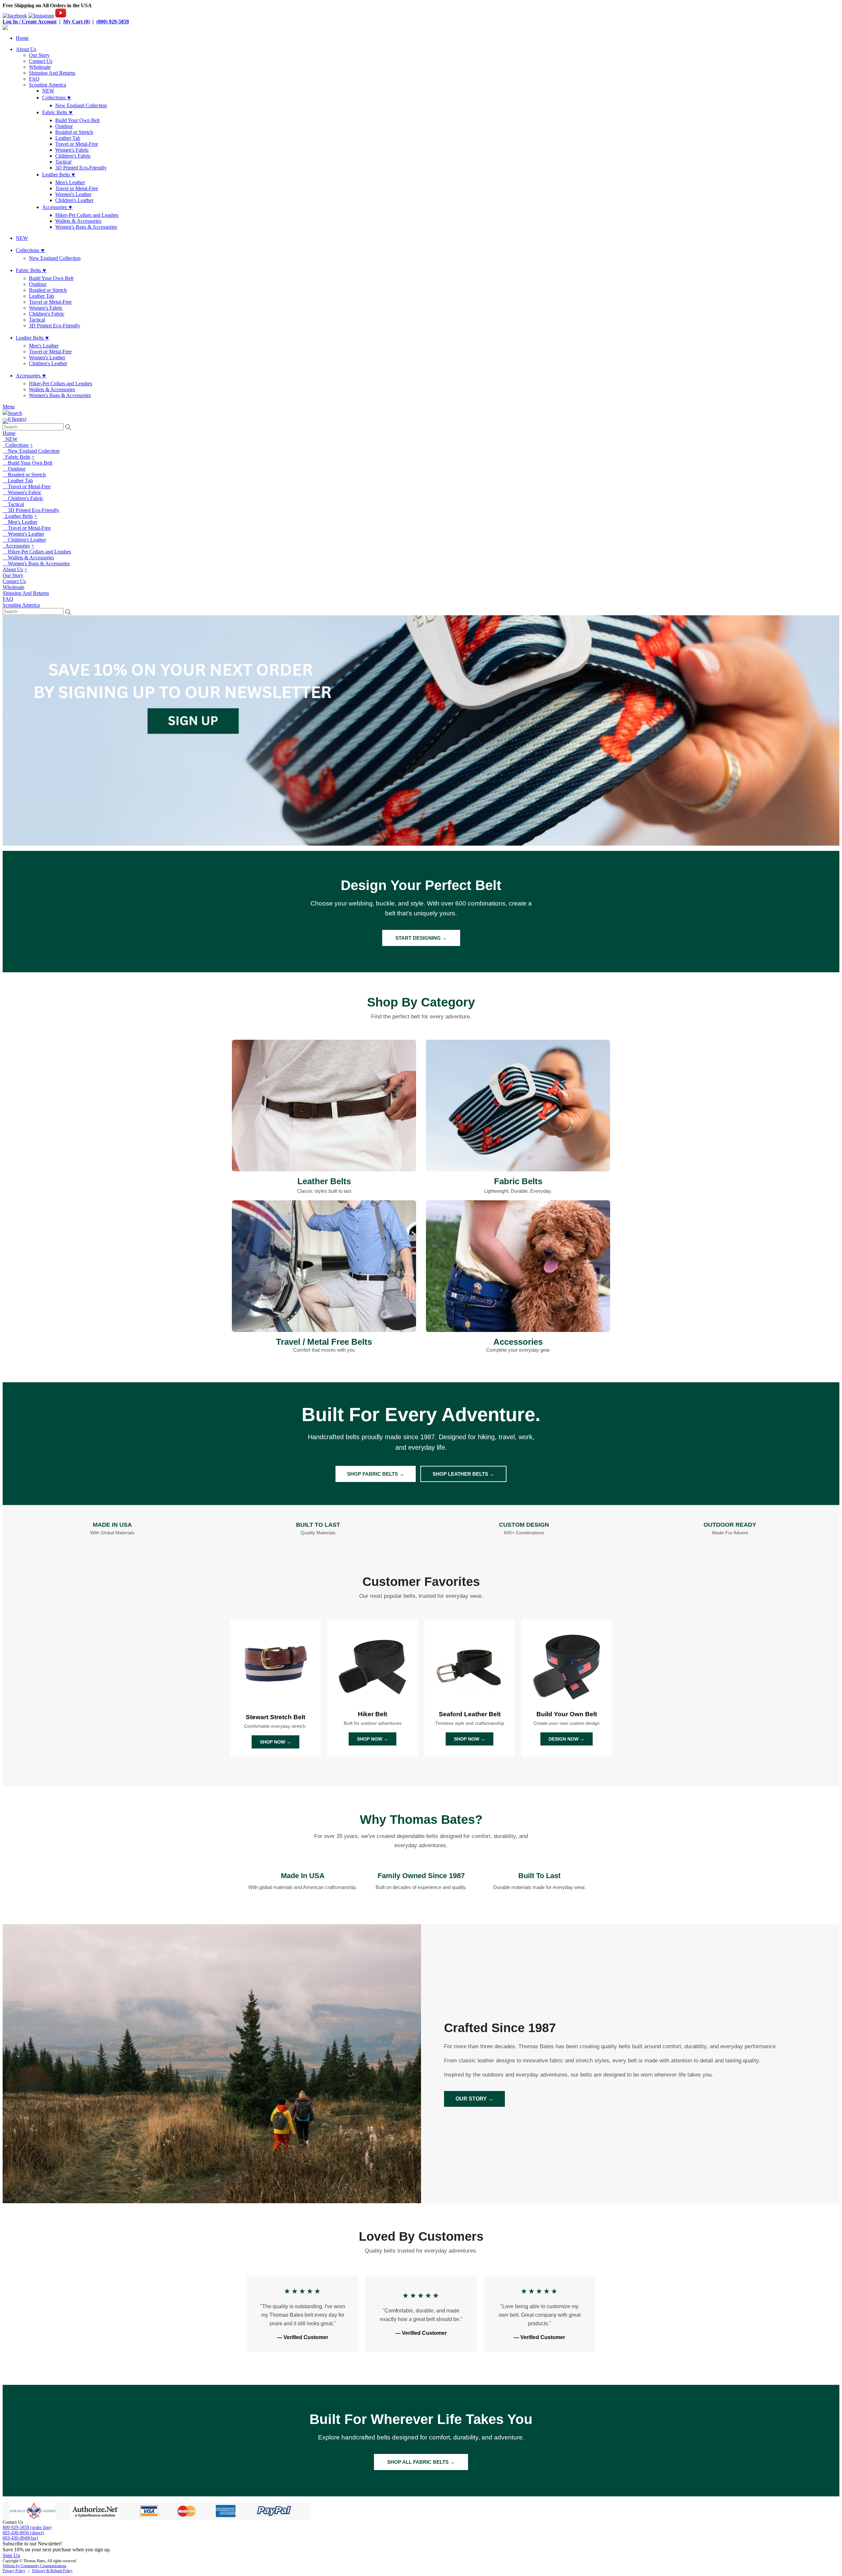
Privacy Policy (14, 2571)
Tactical (63, 162)
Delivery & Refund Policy (52, 2571)
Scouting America (48, 85)
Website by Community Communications (35, 2566)
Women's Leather (73, 194)
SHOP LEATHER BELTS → (463, 1474)
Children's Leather (74, 200)
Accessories (16, 546)
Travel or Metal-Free (77, 144)
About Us (26, 49)
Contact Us (41, 61)
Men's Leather (70, 182)
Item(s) (17, 419)
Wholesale (40, 67)
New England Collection (81, 105)
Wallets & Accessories (78, 221)
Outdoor (64, 126)
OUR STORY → (474, 2099)
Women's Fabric (72, 150)
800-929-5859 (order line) (27, 2527)
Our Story (39, 55)
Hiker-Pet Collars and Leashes (87, 215)
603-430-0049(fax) (20, 2538)
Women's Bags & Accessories (86, 227)
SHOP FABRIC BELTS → (376, 1474)
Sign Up (11, 2555)
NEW (48, 91)
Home (22, 38)
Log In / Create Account (30, 22)
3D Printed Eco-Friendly (81, 168)
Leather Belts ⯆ (59, 175)
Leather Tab (68, 138)
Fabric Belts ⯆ (58, 112)
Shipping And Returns (52, 73)
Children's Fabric (73, 156)
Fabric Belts (16, 457)
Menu (9, 407)
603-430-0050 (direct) (23, 2533)
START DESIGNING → (421, 938)
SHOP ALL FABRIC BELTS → (421, 2462)
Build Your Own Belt (77, 120)
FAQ (34, 79)
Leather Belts (18, 516)
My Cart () (76, 22)
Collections (16, 445)
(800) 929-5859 (113, 22)
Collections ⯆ (57, 98)
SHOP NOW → (275, 1742)
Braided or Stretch (74, 132)
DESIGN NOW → (567, 1739)
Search (15, 413)
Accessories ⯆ (57, 207)
